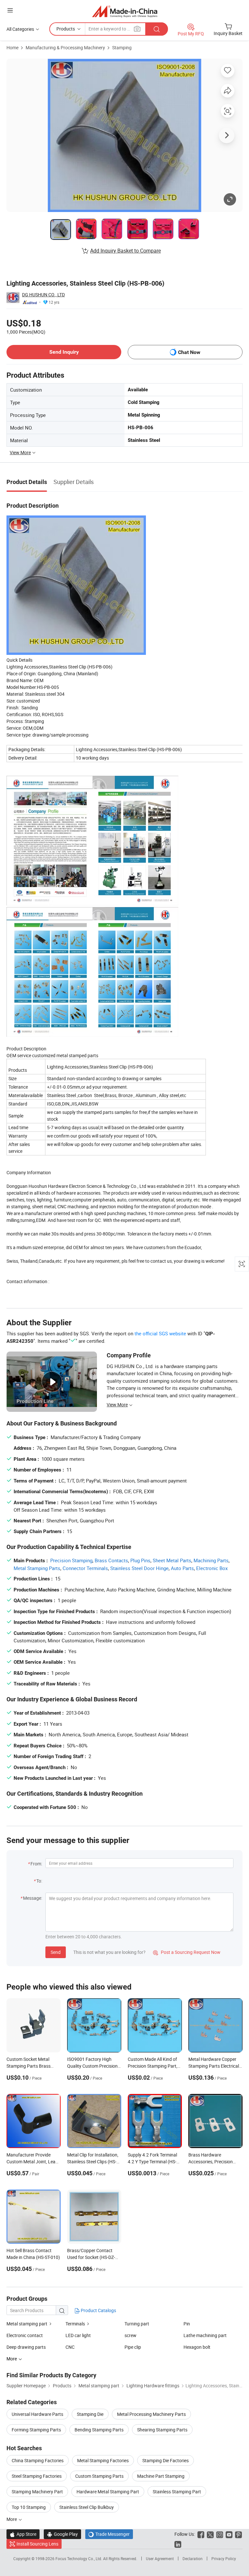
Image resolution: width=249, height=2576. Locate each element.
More (12, 2519)
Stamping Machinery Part (37, 2492)
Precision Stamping (71, 1560)
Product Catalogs (98, 2310)
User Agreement (160, 2558)
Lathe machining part (205, 2335)
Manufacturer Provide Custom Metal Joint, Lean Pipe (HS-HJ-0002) (32, 2162)
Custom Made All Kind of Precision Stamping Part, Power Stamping (153, 2066)
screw (130, 2335)
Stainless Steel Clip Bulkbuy (87, 2507)
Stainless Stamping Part (177, 2492)
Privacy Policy (224, 2558)
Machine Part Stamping (161, 2476)
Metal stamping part (27, 2324)
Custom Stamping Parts (99, 2476)
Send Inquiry (64, 352)
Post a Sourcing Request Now (187, 1952)
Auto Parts (182, 1568)
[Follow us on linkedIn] (178, 2544)
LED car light (78, 2335)
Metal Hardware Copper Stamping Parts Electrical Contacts (214, 2066)
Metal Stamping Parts (37, 1568)
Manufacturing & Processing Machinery (65, 47)
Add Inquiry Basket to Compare (125, 251)
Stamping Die (90, 2414)
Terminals (75, 2324)
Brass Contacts (111, 1560)
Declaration (193, 2558)
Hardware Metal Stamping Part (108, 2492)
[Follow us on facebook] (201, 2534)
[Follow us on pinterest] (238, 2534)
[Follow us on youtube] (229, 2534)
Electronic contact (25, 2335)
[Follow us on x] (210, 2534)
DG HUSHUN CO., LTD (43, 295)
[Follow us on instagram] (220, 2534)
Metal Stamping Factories (103, 2460)
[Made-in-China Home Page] (125, 11)
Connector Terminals (85, 1568)
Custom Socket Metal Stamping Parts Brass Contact (29, 2066)
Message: (33, 1898)
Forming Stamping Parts (36, 2430)
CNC (70, 2347)
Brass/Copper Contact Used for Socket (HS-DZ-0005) (91, 2257)
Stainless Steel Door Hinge (139, 1568)
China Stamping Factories (38, 2460)
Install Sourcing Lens (37, 2544)
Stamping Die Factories (166, 2460)
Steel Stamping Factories (37, 2476)
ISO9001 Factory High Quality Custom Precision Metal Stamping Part (92, 2066)
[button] (10, 10)
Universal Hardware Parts (37, 2414)
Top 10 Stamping (29, 2507)
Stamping (122, 47)
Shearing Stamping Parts (162, 2430)
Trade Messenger (109, 2534)
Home (12, 47)
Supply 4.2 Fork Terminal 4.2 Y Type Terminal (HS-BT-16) (152, 2162)
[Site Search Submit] (157, 29)
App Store (23, 2534)
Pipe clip (133, 2347)
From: (36, 1864)
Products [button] (66, 29)
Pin (187, 2324)
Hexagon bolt (197, 2347)
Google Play (62, 2534)
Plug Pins (140, 1560)
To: (39, 1881)
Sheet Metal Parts (172, 1560)
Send (56, 1952)
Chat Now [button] (189, 352)
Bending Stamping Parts (99, 2430)
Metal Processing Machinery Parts (151, 2414)
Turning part (137, 2324)
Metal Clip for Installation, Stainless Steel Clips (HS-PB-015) (93, 2162)
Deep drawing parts (26, 2347)
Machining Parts (211, 1560)
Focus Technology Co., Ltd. (79, 2558)
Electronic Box (212, 1568)
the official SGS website (160, 1333)
